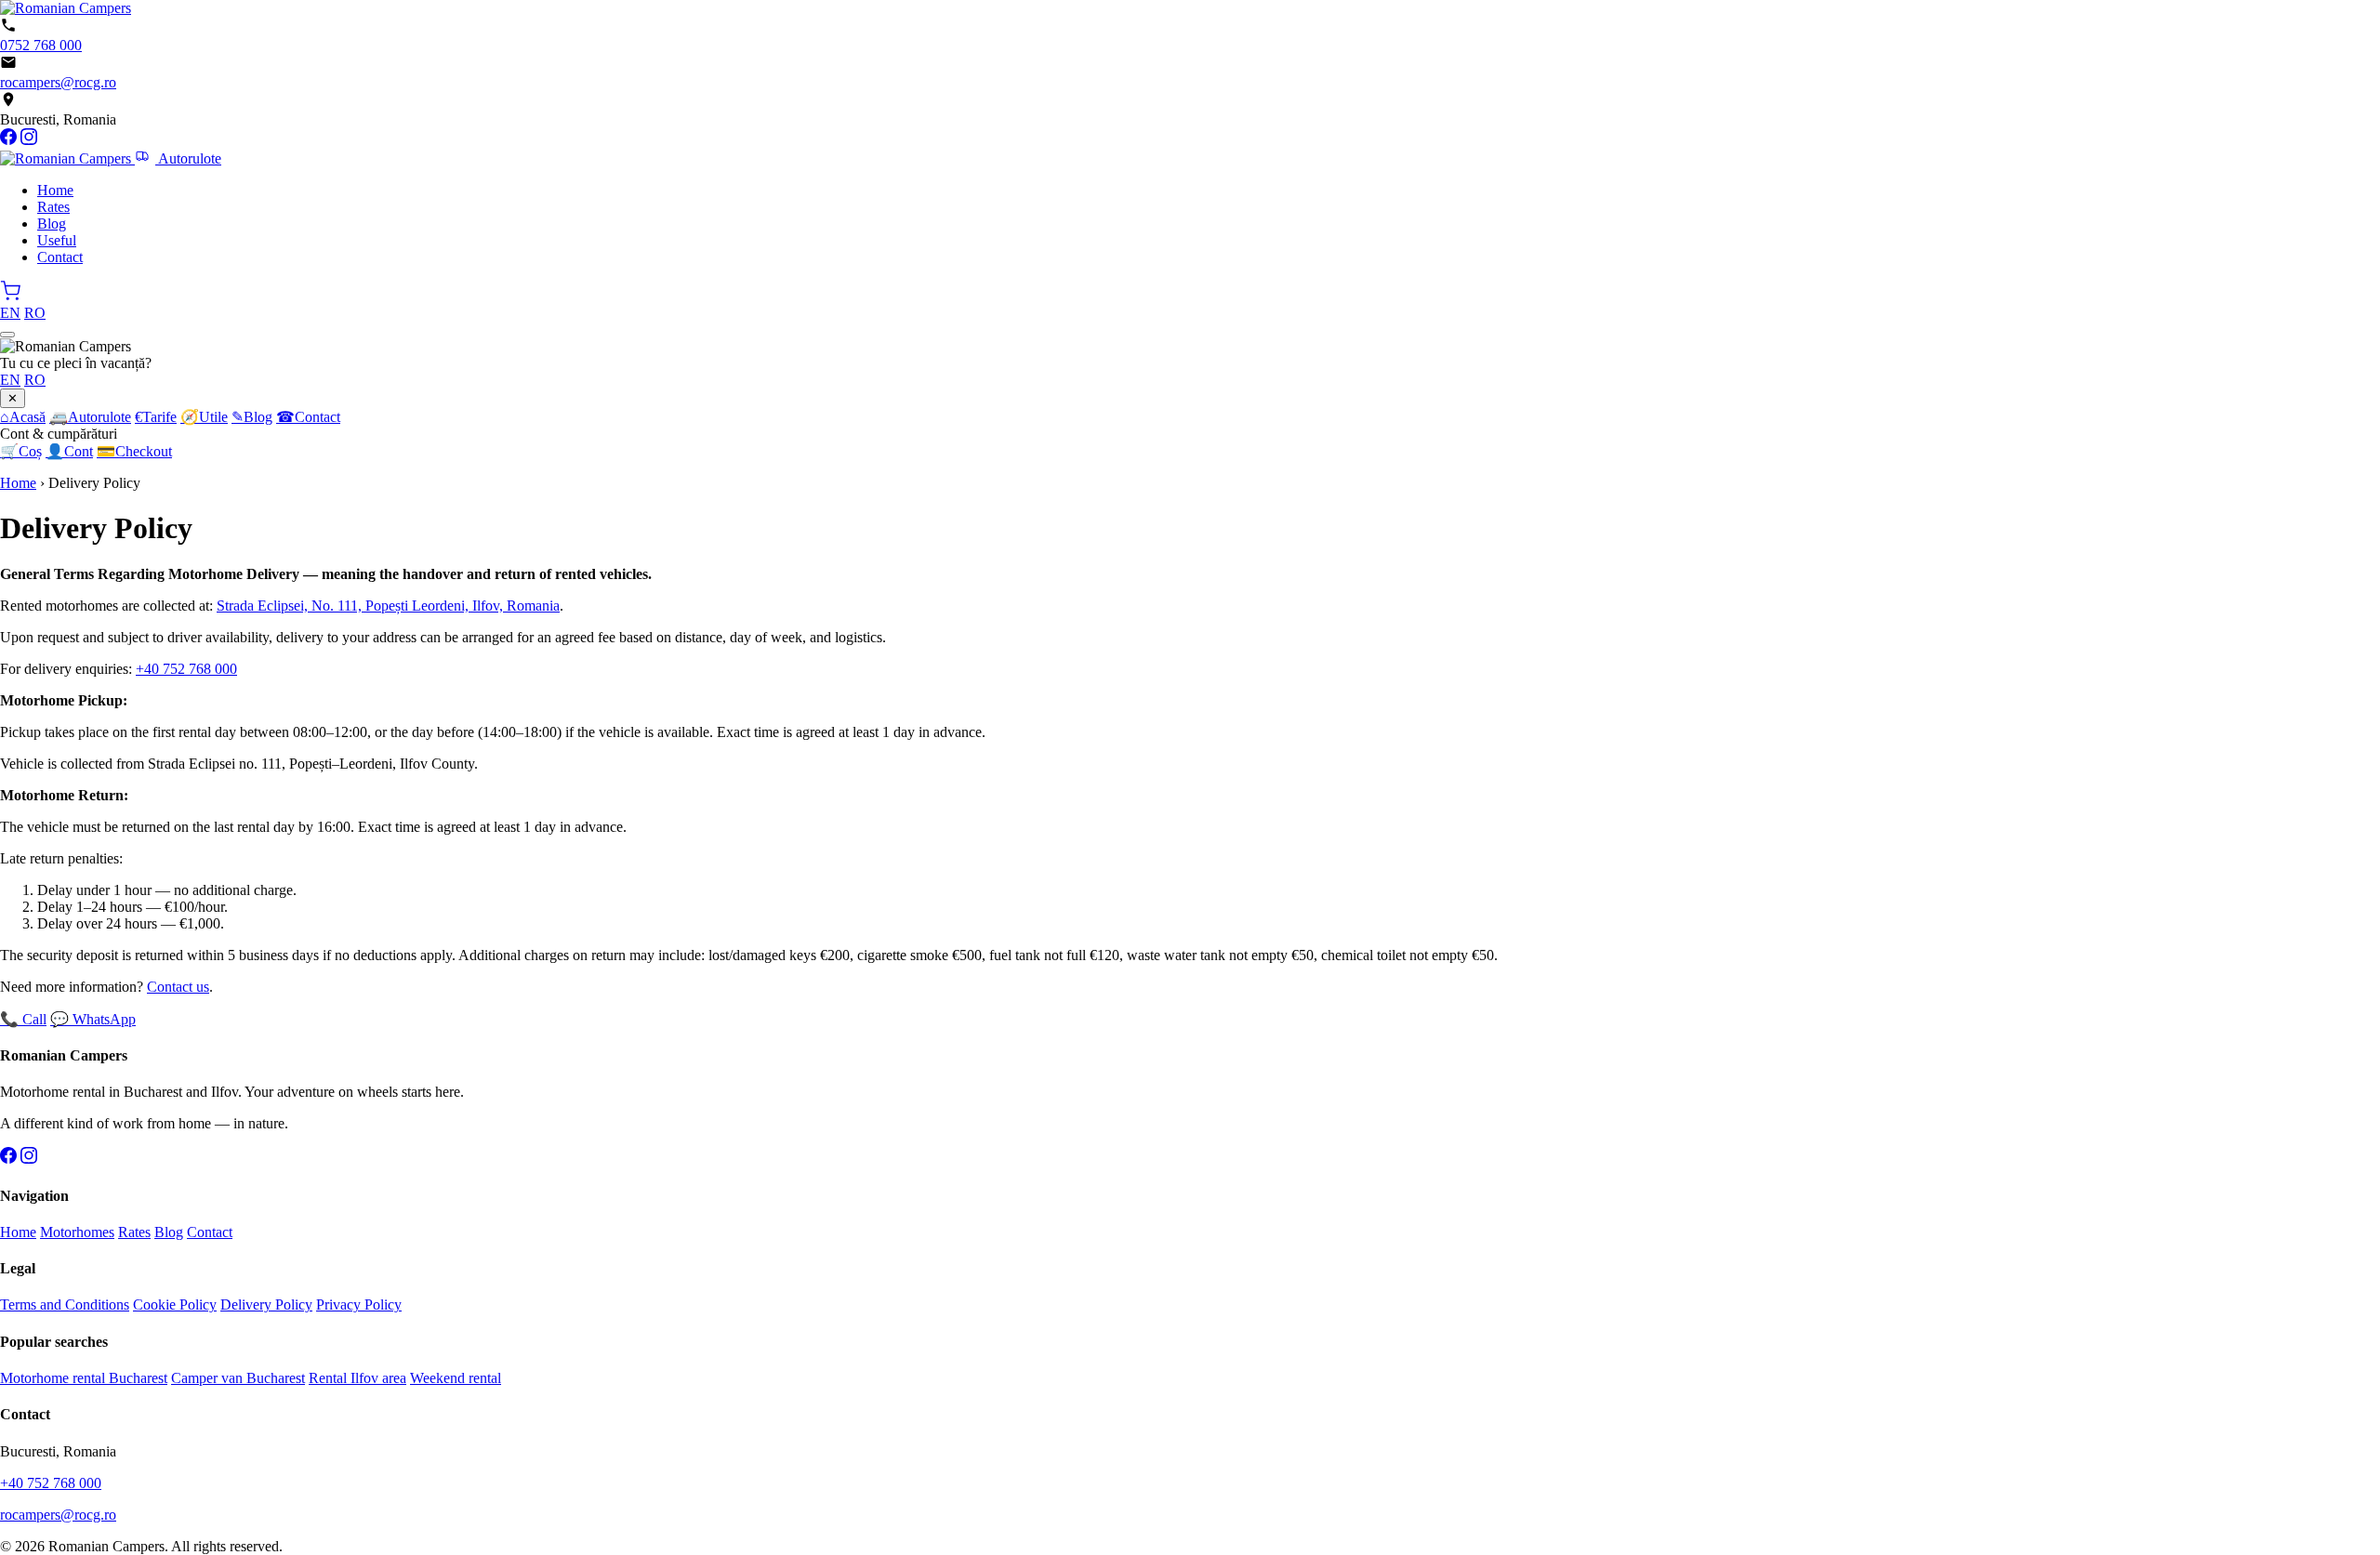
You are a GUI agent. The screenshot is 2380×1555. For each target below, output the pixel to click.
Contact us (178, 987)
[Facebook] (8, 140)
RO (35, 313)
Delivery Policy (266, 1305)
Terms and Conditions (65, 1305)
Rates (53, 207)
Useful (57, 240)
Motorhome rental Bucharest (84, 1378)
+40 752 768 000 (186, 669)
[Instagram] (29, 140)
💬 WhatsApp (93, 1019)
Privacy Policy (359, 1305)
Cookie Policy (175, 1305)
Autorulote (188, 158)
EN (10, 313)
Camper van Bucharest (238, 1378)
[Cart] (10, 296)
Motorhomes (77, 1232)
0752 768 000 (41, 45)
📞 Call (23, 1019)
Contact (60, 257)
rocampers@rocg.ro (58, 82)
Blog (52, 224)
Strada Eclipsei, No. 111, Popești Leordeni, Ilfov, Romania (388, 606)
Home (55, 190)
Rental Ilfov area (357, 1378)
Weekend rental (456, 1378)
